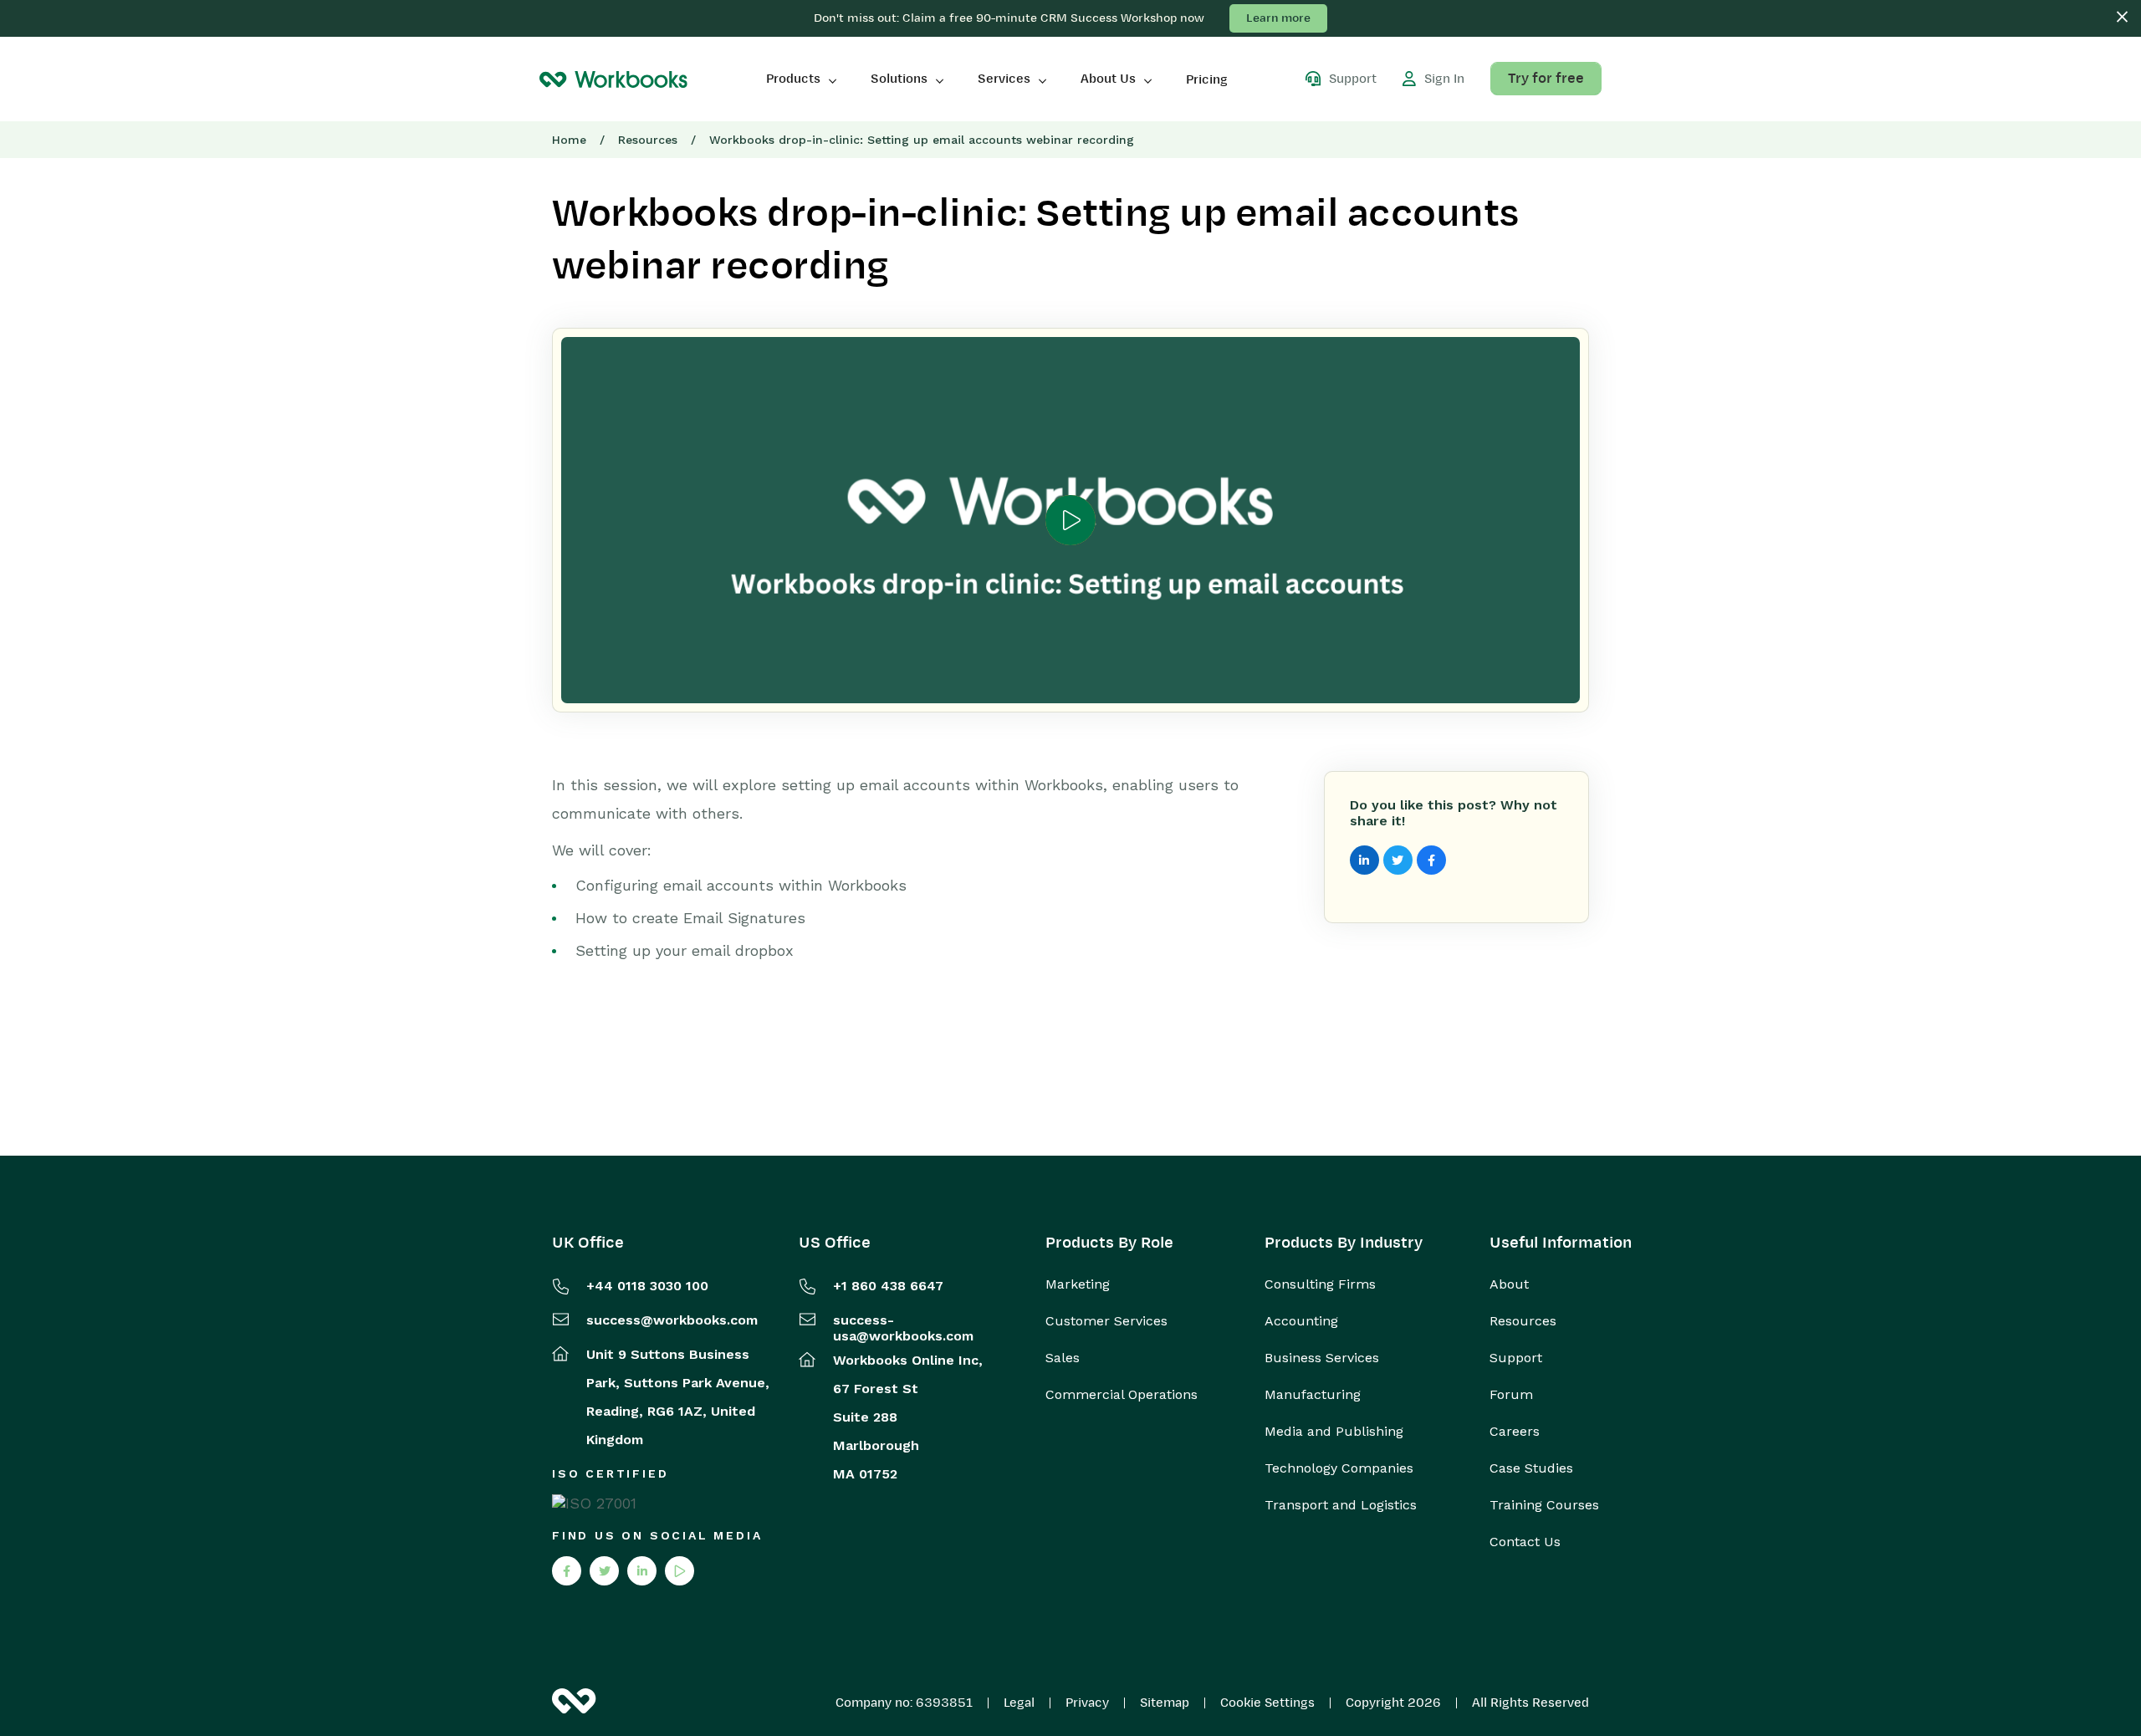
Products (793, 79)
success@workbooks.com (672, 1320)
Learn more (1278, 18)
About (1509, 1284)
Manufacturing (1313, 1395)
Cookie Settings (1267, 1703)
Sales (1063, 1358)
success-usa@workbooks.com (903, 1328)
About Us (1108, 79)
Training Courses (1544, 1505)
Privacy (1087, 1703)
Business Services (1322, 1358)
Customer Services (1106, 1321)
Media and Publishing (1334, 1432)
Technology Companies (1339, 1468)
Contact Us (1525, 1542)
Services (1004, 79)
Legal (1019, 1703)
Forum (1511, 1395)
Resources (648, 140)
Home (569, 140)
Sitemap (1165, 1703)
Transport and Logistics (1341, 1505)
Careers (1515, 1432)
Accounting (1301, 1321)
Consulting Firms (1320, 1284)
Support (1516, 1358)
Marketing (1078, 1284)
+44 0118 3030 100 (647, 1286)
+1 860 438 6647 (888, 1286)
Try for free (1546, 79)
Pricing (1207, 79)
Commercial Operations (1122, 1395)
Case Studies (1531, 1468)
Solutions (899, 79)
